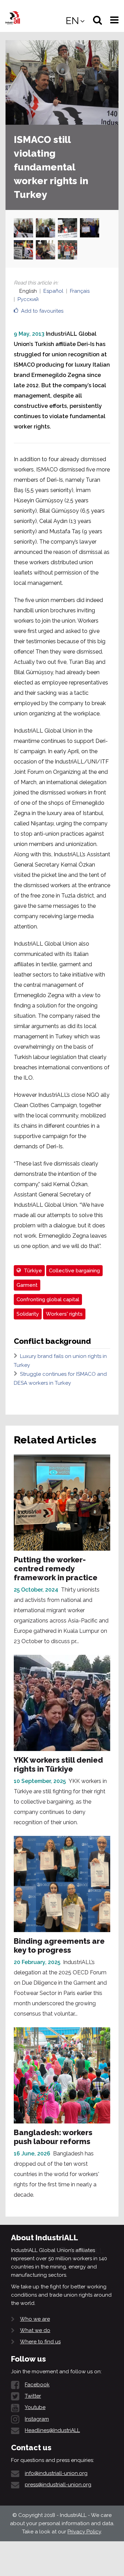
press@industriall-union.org (58, 2485)
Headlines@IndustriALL (52, 2430)
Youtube (35, 2407)
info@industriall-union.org (56, 2473)
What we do (35, 2330)
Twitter (33, 2396)
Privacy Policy (84, 2532)
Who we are (35, 2319)
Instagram (37, 2419)
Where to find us (40, 2342)
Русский (28, 299)
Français (80, 291)
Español (53, 291)
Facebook (37, 2385)
